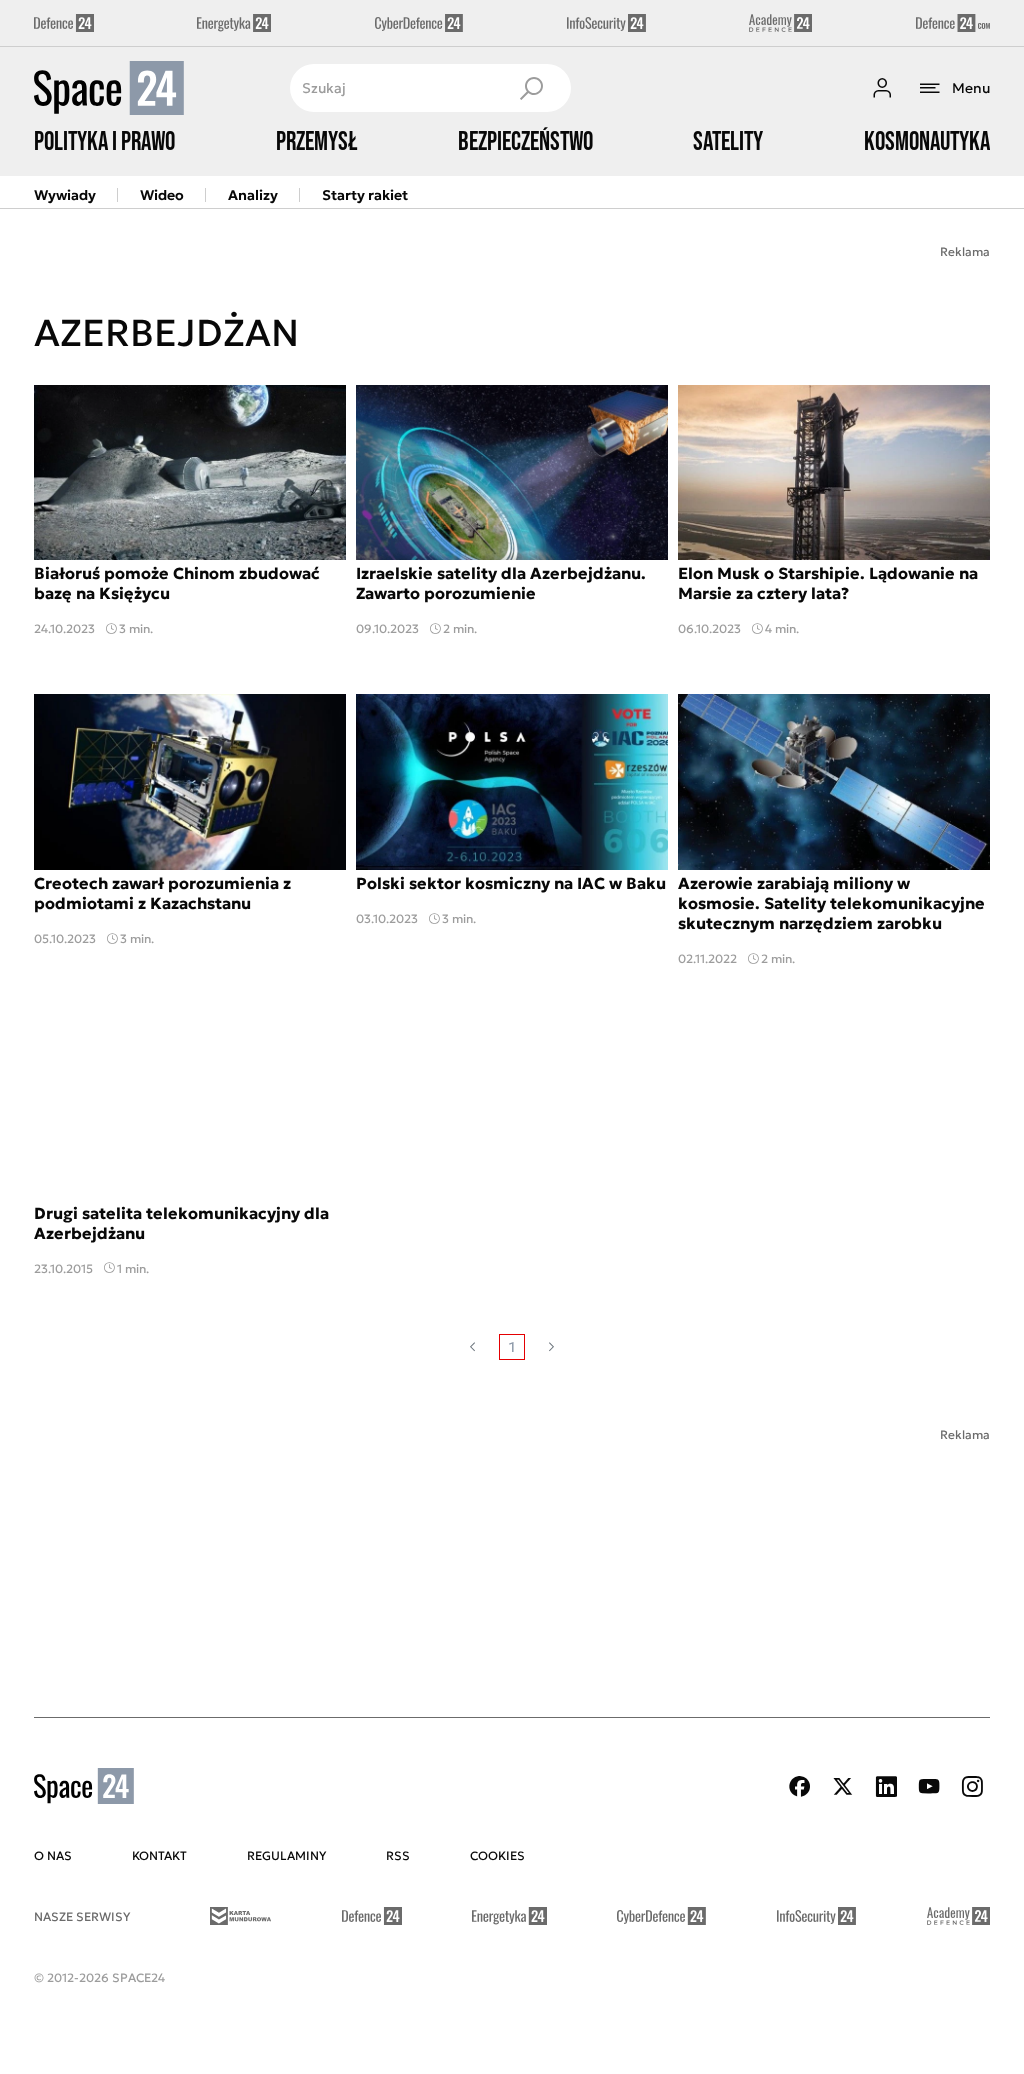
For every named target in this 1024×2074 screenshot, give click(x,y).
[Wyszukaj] (531, 88)
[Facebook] (800, 1786)
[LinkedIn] (886, 1786)
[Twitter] (843, 1786)
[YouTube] (929, 1786)
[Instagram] (972, 1786)
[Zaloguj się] (882, 88)
